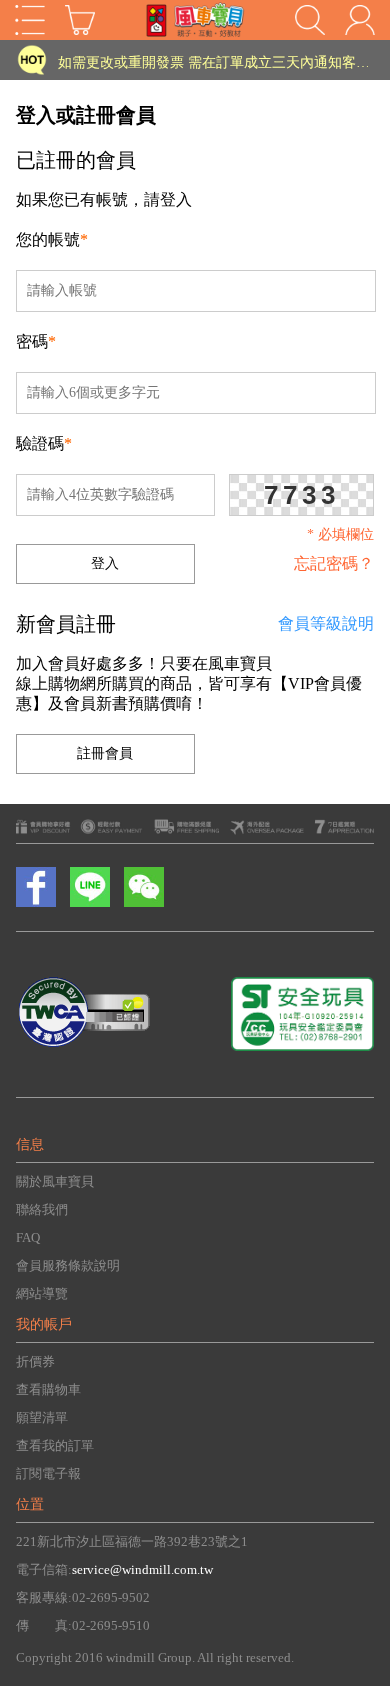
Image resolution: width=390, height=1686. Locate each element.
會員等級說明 (326, 623)
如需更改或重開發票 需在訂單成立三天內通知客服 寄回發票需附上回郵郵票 (214, 59)
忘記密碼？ (334, 563)
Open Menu (30, 20)
